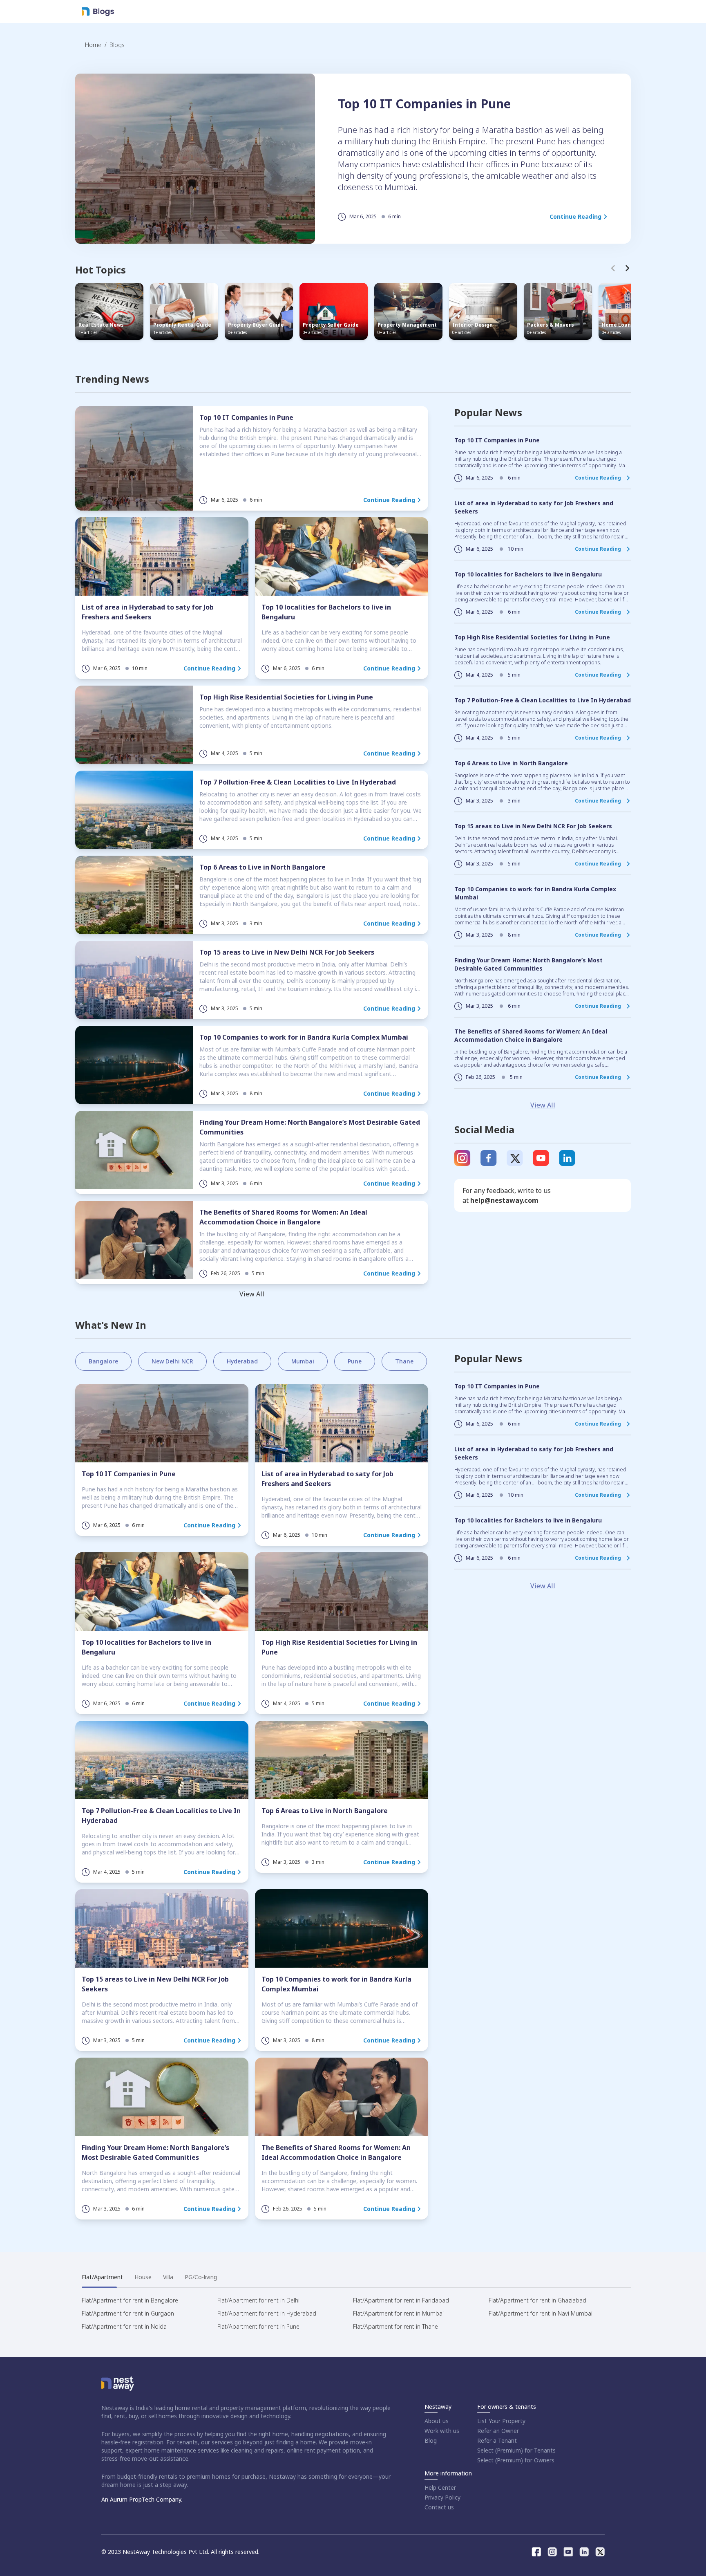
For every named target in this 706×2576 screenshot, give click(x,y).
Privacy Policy (442, 2497)
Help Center (440, 2487)
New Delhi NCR (172, 1361)
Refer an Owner (498, 2431)
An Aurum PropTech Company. (142, 2499)
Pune (355, 1361)
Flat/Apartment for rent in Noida (124, 2326)
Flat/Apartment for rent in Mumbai (398, 2313)
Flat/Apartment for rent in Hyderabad (267, 2313)
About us (437, 2421)
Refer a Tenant (497, 2440)
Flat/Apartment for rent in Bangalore (130, 2300)
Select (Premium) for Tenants (516, 2450)
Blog (431, 2440)
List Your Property (501, 2421)
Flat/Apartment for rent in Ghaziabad (537, 2300)
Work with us (442, 2431)
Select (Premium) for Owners (516, 2460)
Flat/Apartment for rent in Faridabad (401, 2300)
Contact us (439, 2507)
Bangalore (103, 1361)
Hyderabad (242, 1361)
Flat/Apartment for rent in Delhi (258, 2300)
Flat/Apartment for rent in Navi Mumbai (541, 2313)
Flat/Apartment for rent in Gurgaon (128, 2313)
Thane (404, 1361)
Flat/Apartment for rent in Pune (258, 2326)
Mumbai (303, 1361)
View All (252, 1294)
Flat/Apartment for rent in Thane (395, 2326)
